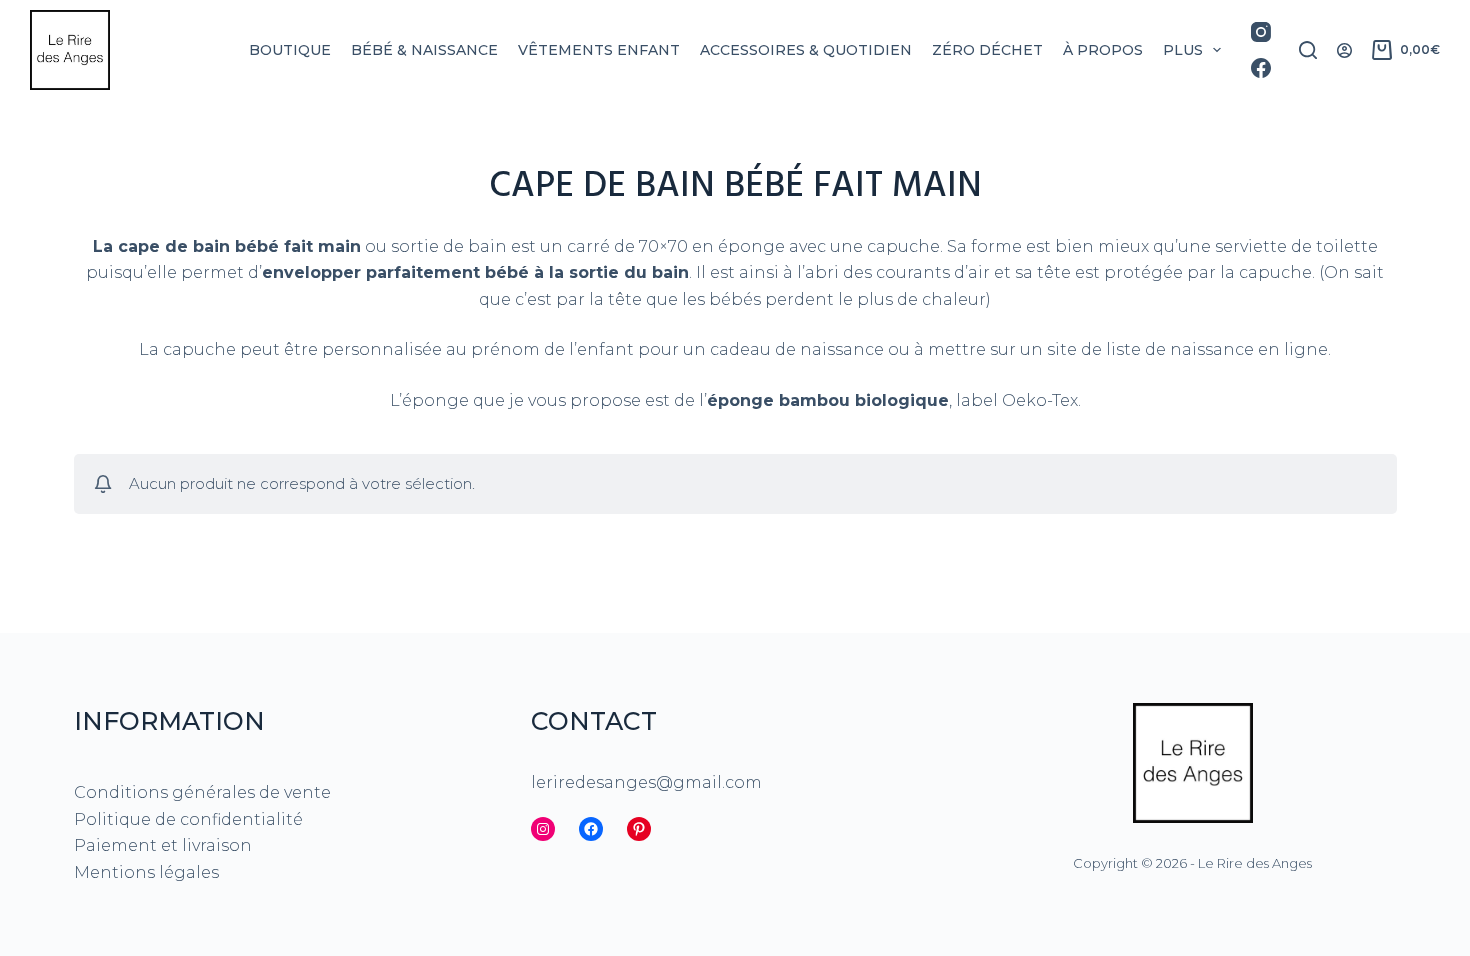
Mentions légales (146, 872)
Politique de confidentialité (188, 819)
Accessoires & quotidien (806, 50)
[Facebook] (1261, 68)
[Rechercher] (1308, 50)
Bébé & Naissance (424, 50)
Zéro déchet (987, 50)
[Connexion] (1344, 50)
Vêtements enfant (599, 50)
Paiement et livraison (163, 845)
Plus (1183, 50)
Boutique (290, 50)
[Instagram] (1261, 32)
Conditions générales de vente (202, 792)
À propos (1103, 50)
